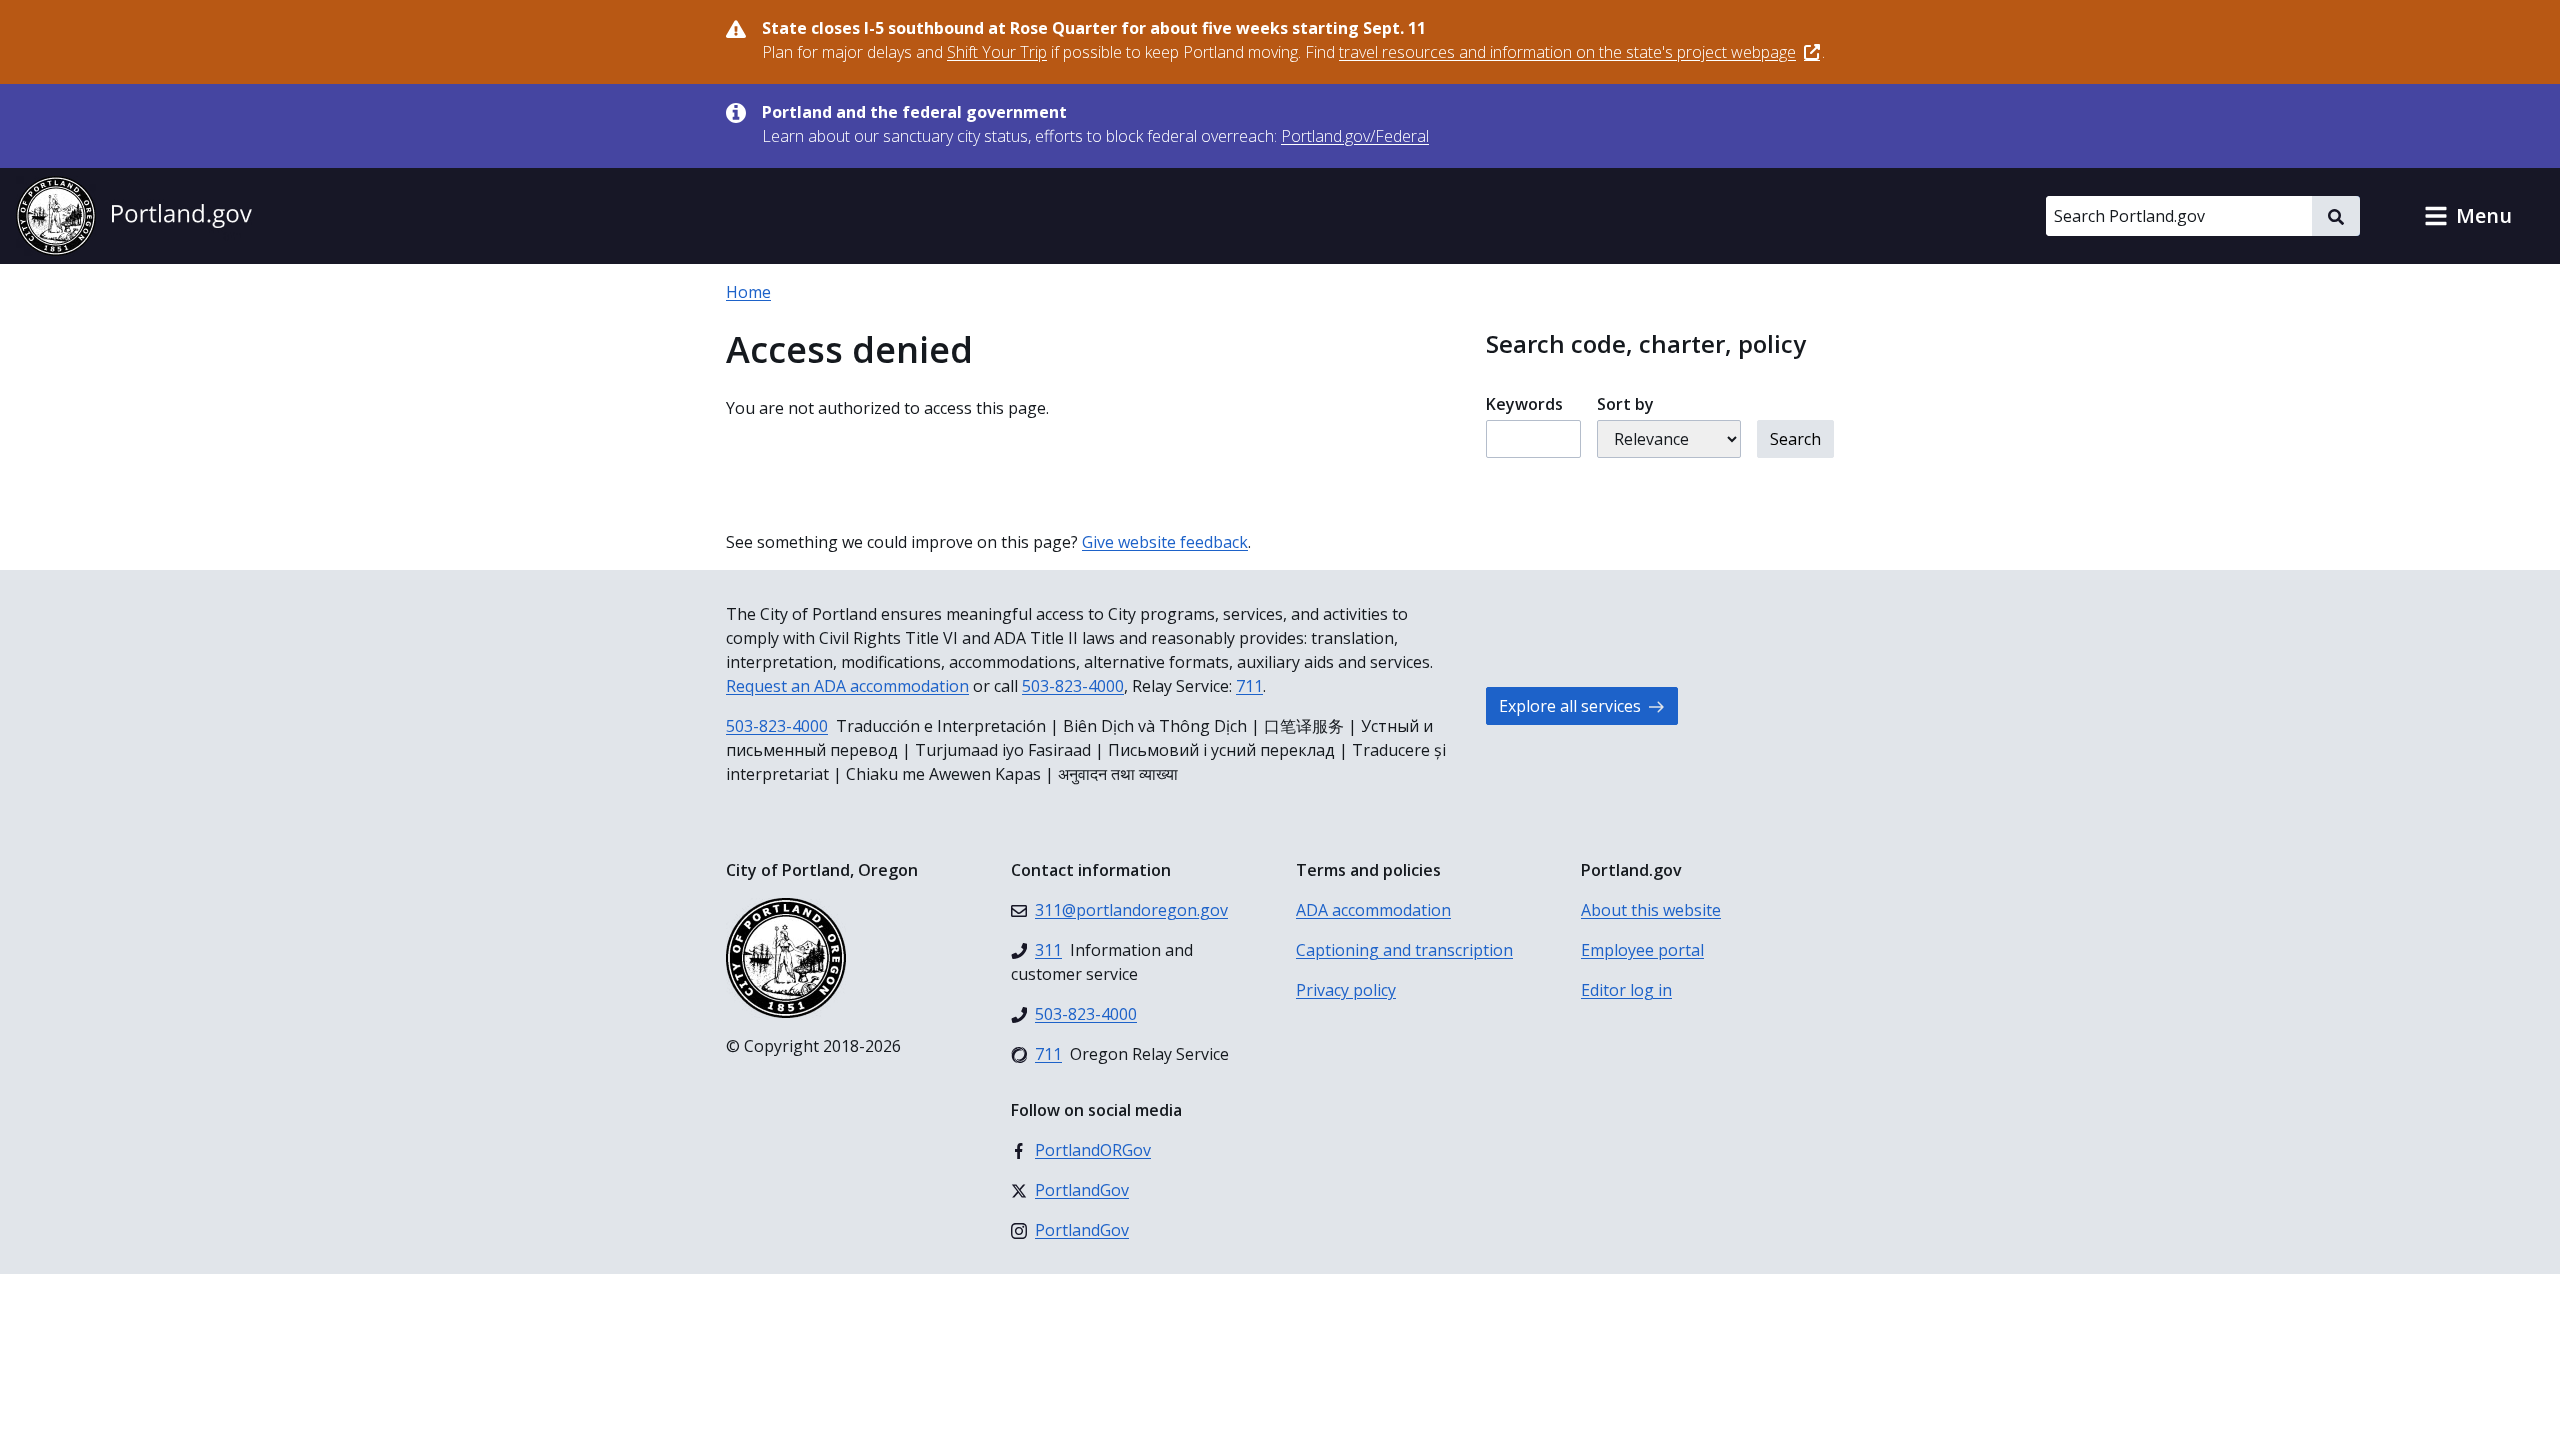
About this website (1651, 910)
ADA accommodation (1373, 910)
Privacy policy (1346, 990)
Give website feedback (1165, 542)
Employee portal (1642, 950)
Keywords (1524, 404)
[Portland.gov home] (134, 216)
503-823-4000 (1073, 686)
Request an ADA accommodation (847, 686)
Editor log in (1626, 990)
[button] (2468, 216)
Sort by (1625, 404)
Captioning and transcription (1404, 950)
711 (1249, 686)
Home (748, 292)
